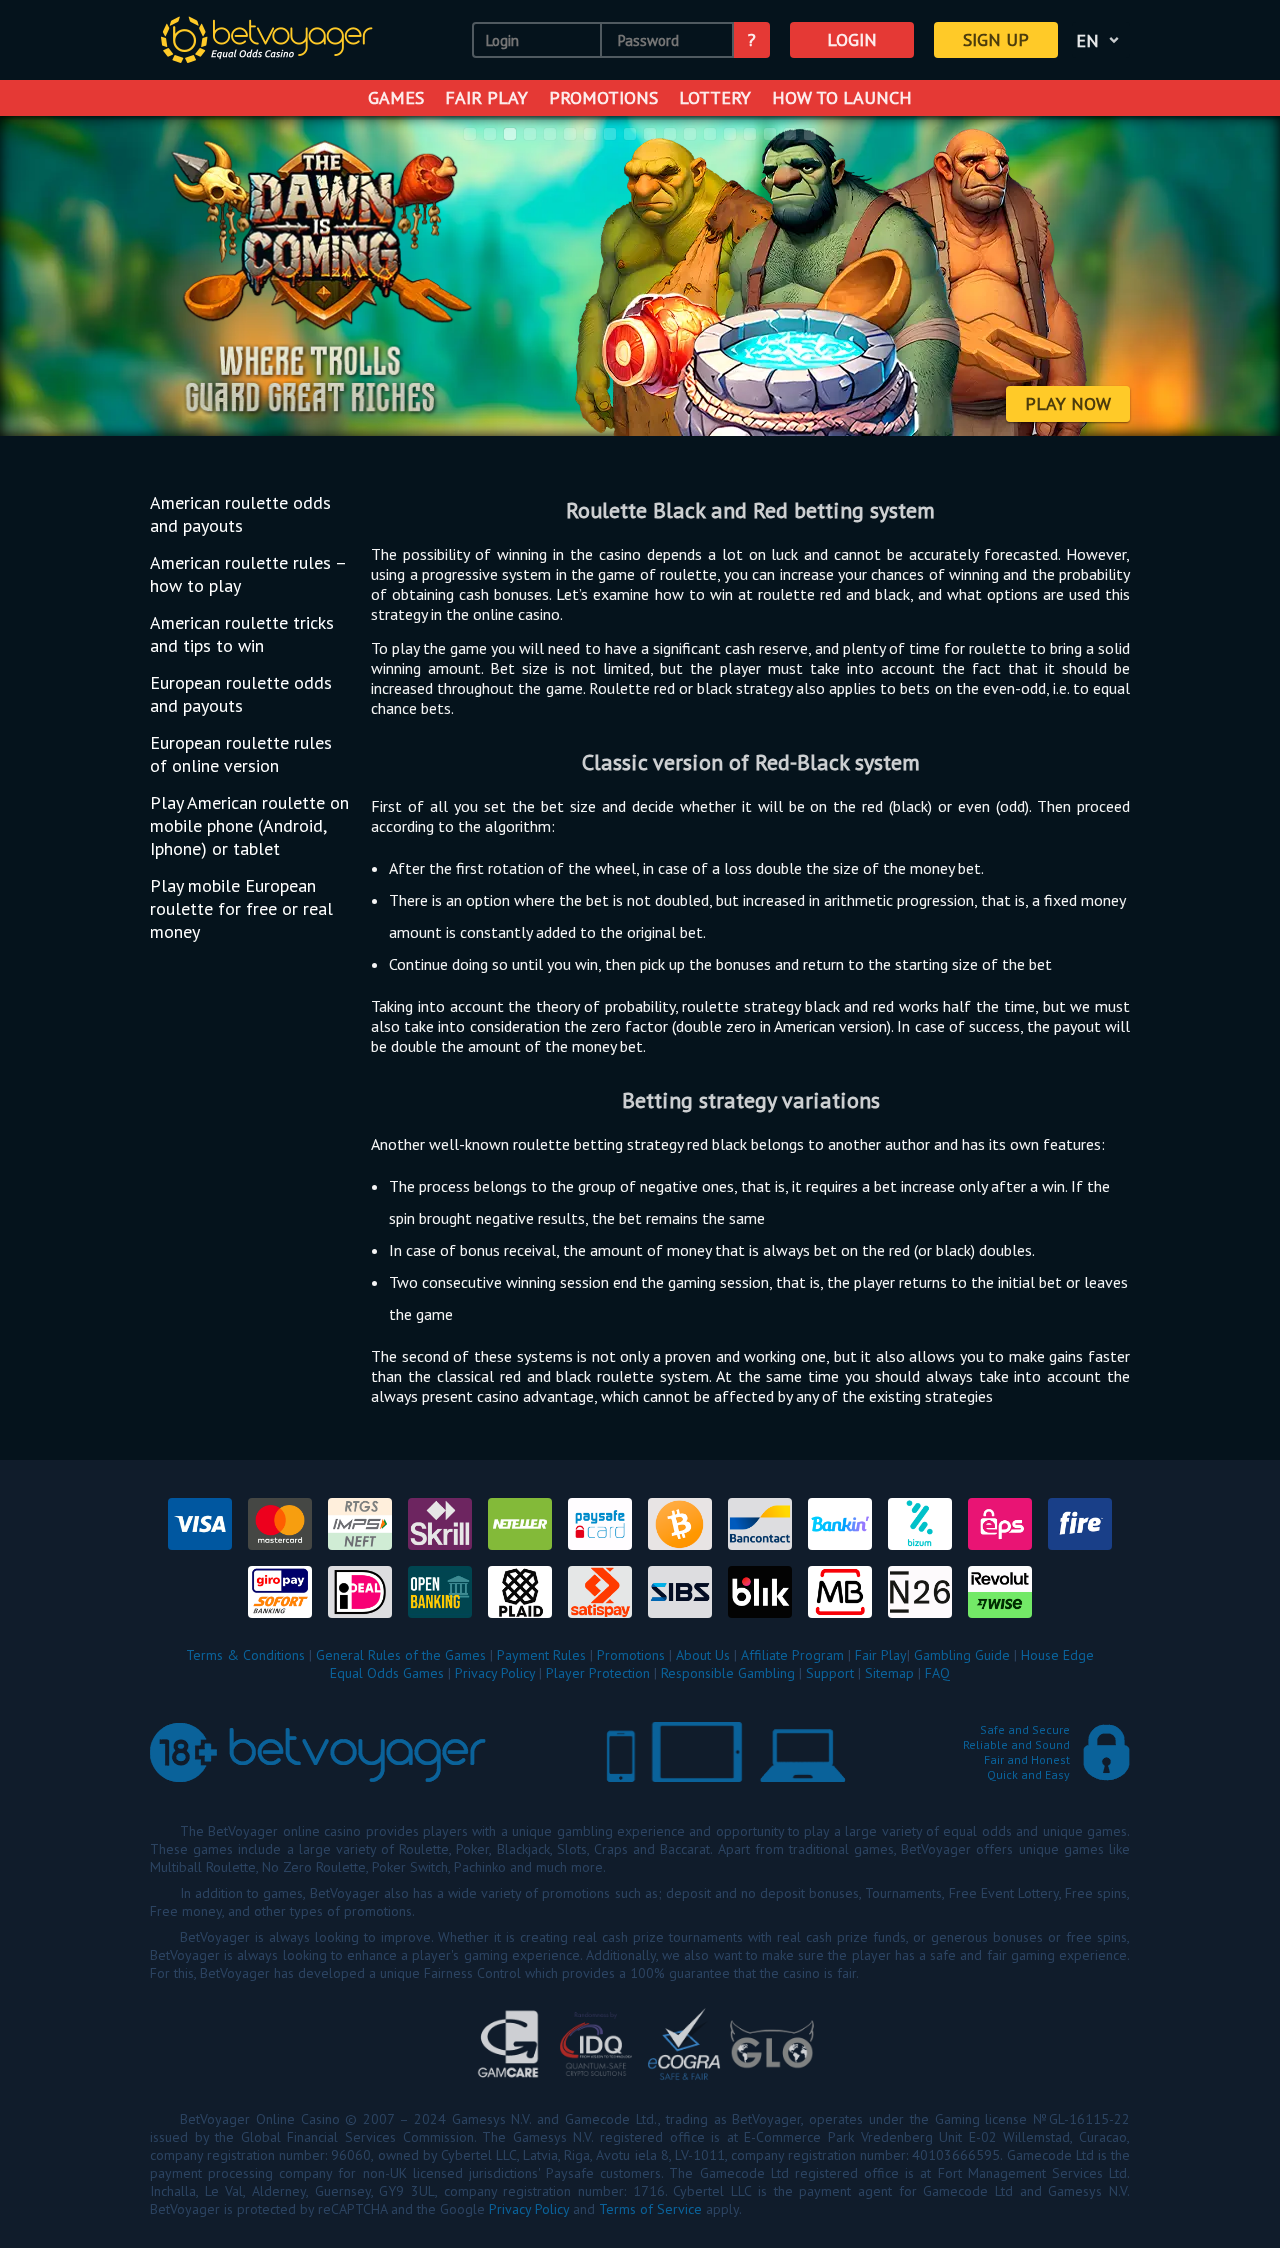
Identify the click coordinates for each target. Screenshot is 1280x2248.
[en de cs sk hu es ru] (1101, 40)
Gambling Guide (962, 1655)
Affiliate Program (792, 1655)
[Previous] (41, 278)
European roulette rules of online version (241, 754)
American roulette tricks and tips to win (242, 634)
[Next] (1239, 278)
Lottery (715, 97)
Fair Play (486, 97)
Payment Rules (541, 1655)
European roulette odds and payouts (241, 694)
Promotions (603, 97)
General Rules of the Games (401, 1655)
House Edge (1057, 1655)
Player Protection (598, 1673)
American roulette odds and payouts (240, 514)
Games (396, 97)
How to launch (842, 97)
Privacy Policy (495, 1673)
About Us (703, 1655)
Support (830, 1673)
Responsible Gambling (728, 1673)
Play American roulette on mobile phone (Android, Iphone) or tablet (249, 825)
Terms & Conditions (245, 1655)
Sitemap (889, 1673)
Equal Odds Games (387, 1673)
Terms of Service (650, 2209)
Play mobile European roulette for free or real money (241, 908)
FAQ (937, 1673)
